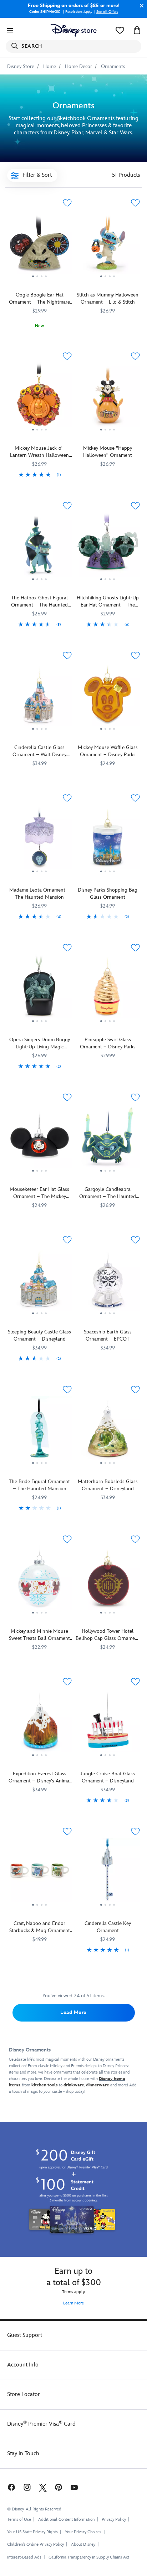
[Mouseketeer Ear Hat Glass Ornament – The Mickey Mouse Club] (39, 1139)
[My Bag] (137, 30)
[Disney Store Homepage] (73, 30)
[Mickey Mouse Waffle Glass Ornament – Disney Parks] (108, 697)
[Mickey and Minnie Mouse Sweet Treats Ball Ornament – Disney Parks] (39, 1580)
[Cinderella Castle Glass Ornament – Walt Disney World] (39, 697)
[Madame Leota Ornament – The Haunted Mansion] (39, 839)
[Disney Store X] (43, 2487)
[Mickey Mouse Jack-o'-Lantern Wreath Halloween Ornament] (39, 397)
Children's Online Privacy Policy (36, 2544)
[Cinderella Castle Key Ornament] (108, 1873)
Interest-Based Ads (24, 2557)
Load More (73, 2012)
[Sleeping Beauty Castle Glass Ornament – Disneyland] (39, 1281)
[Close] (140, 6)
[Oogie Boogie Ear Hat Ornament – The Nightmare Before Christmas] (39, 244)
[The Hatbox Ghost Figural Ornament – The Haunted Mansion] (39, 547)
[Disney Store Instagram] (27, 2487)
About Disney (83, 2544)
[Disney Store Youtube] (74, 2487)
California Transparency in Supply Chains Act (89, 2557)
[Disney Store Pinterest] (59, 2487)
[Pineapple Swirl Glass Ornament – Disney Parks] (108, 989)
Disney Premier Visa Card (41, 2424)
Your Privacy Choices (83, 2532)
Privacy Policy (114, 2520)
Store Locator (24, 2394)
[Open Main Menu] (10, 30)
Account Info (23, 2365)
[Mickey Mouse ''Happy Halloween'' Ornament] (108, 397)
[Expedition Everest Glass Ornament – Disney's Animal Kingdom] (39, 1723)
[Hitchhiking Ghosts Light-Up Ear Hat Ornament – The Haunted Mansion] (108, 547)
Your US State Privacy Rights (32, 2532)
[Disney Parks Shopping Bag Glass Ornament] (108, 839)
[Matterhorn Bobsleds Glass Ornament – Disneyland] (108, 1431)
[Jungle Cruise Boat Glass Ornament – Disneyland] (108, 1723)
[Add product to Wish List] (67, 203)
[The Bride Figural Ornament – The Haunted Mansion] (39, 1431)
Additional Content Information (66, 2520)
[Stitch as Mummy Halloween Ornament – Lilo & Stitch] (108, 244)
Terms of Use (19, 2520)
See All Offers (107, 12)
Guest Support (25, 2335)
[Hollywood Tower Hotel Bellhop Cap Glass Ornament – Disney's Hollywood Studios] (108, 1580)
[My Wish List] (120, 30)
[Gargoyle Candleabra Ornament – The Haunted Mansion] (108, 1139)
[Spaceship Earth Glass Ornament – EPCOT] (108, 1281)
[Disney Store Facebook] (11, 2487)
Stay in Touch (23, 2454)
